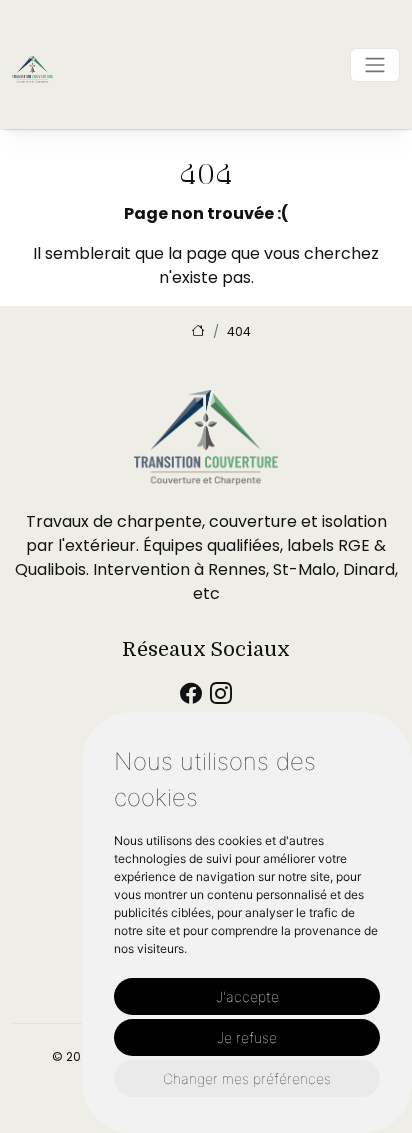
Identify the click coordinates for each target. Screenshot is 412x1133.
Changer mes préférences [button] (247, 1078)
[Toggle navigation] (375, 65)
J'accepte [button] (247, 996)
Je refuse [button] (247, 1037)
